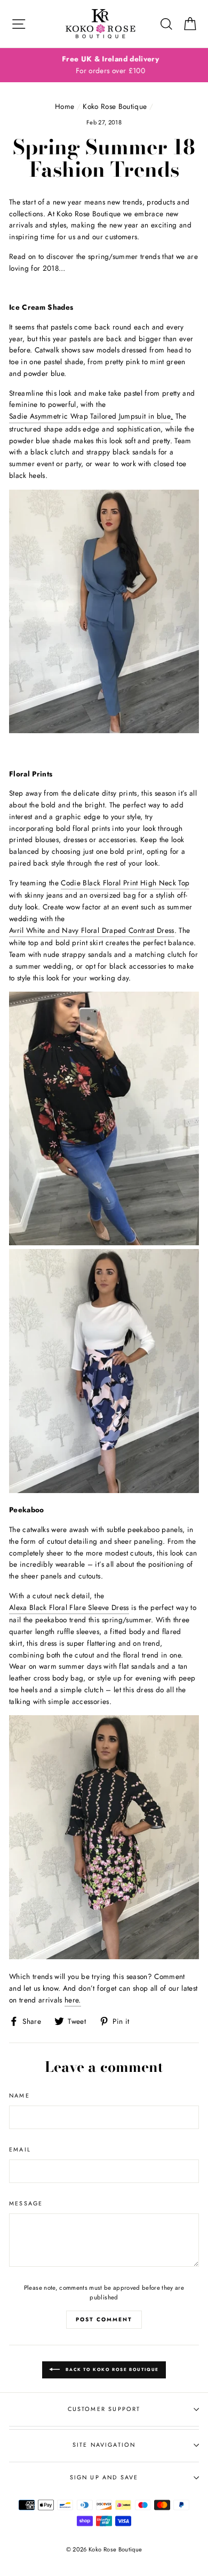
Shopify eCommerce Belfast (104, 2567)
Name (19, 2095)
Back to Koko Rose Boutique (111, 2369)
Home (65, 106)
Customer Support (104, 2409)
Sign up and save (104, 2477)
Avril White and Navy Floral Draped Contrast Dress (92, 930)
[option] (104, 65)
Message (26, 2203)
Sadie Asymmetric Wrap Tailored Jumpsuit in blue (90, 416)
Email (20, 2149)
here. (73, 2000)
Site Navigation (104, 2445)
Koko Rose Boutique (115, 106)
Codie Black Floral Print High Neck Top (125, 883)
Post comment (104, 2319)
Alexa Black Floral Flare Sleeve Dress (69, 1607)
